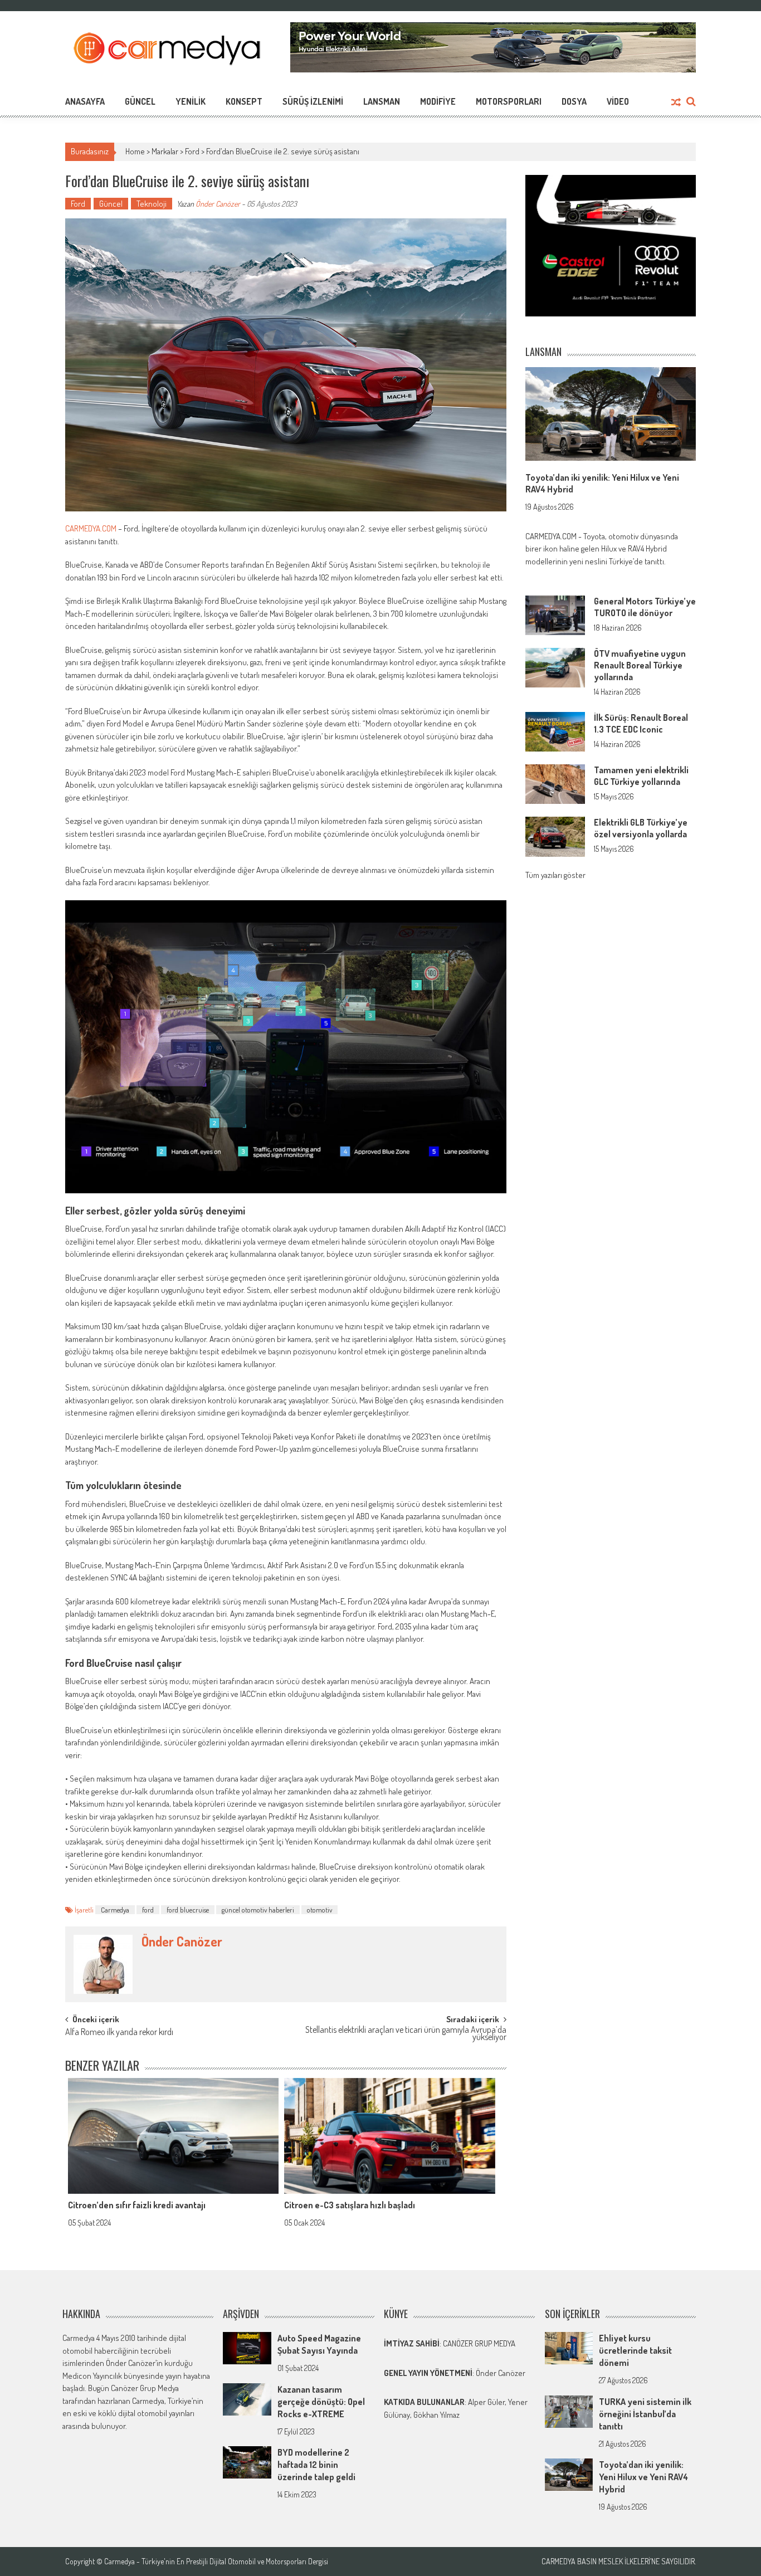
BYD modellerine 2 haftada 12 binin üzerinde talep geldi (316, 2465)
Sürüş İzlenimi (313, 101)
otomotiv (319, 1910)
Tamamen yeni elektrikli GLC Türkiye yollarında (641, 776)
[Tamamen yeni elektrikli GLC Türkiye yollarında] (555, 783)
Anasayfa (85, 101)
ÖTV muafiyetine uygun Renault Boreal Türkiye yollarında (640, 665)
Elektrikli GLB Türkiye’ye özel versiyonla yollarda (641, 828)
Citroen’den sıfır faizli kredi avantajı (137, 2205)
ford (148, 1910)
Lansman (382, 101)
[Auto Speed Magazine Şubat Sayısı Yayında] (247, 2347)
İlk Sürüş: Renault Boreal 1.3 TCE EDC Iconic (641, 723)
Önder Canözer (218, 204)
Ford (192, 151)
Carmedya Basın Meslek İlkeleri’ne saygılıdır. (619, 2562)
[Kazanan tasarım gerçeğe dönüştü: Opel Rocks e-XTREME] (247, 2398)
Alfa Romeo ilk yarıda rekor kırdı (119, 2033)
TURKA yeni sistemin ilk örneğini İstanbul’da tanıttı (645, 2414)
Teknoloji (152, 204)
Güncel (140, 101)
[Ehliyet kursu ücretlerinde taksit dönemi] (569, 2347)
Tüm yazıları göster (555, 875)
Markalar (165, 151)
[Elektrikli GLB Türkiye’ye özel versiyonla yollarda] (555, 835)
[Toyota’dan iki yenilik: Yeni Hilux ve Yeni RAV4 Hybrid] (611, 414)
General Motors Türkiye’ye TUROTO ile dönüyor (645, 607)
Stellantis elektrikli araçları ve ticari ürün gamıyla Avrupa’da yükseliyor (406, 2034)
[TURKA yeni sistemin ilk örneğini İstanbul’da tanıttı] (569, 2410)
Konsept (244, 101)
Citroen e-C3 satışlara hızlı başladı (350, 2205)
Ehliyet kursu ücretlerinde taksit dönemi (635, 2350)
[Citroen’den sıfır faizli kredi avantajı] (173, 2136)
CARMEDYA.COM (91, 528)
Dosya (574, 101)
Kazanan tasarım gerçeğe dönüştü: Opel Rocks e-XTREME (321, 2402)
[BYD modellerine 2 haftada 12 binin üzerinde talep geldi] (247, 2462)
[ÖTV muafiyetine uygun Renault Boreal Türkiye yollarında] (555, 667)
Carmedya (115, 1910)
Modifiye (438, 101)
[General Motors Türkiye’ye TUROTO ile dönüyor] (555, 614)
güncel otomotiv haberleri (258, 1910)
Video (618, 101)
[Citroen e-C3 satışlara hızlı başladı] (389, 2136)
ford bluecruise (188, 1910)
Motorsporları (509, 101)
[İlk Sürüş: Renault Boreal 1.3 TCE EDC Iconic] (555, 731)
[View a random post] (676, 103)
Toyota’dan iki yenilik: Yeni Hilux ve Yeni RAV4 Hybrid (643, 2477)
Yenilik (191, 101)
